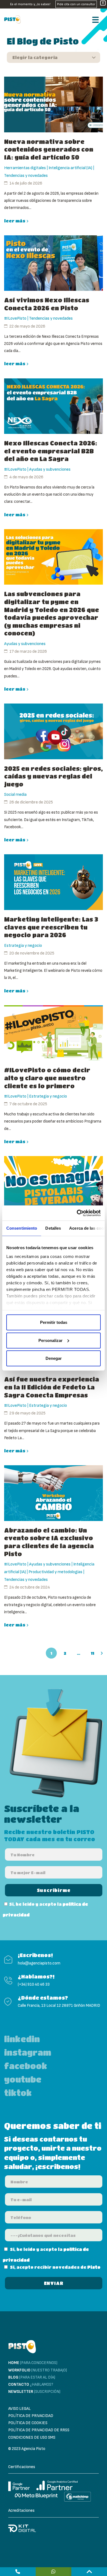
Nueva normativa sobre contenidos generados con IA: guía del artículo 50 (49, 149)
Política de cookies (28, 2423)
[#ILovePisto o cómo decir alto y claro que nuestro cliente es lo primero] (54, 1033)
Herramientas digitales (25, 168)
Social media (15, 795)
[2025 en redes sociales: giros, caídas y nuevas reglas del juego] (54, 731)
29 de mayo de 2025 (27, 1413)
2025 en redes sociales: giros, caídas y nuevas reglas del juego (54, 776)
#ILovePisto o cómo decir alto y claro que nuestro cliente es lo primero (47, 1078)
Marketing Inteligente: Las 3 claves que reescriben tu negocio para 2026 (51, 927)
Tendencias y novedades (26, 176)
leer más (15, 221)
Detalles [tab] (53, 1228)
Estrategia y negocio (23, 946)
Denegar (54, 1358)
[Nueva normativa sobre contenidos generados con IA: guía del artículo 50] (54, 104)
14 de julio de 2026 (26, 183)
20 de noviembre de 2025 (32, 953)
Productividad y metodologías (55, 1572)
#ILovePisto (15, 318)
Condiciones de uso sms (32, 2437)
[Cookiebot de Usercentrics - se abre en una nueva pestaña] (77, 1213)
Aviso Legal (19, 2409)
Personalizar (50, 1340)
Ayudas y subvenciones (50, 469)
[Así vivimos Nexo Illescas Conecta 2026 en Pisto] (54, 263)
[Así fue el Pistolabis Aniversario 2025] (54, 1184)
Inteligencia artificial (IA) (70, 168)
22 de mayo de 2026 (27, 326)
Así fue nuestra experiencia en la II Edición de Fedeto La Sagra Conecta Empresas (52, 1387)
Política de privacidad (31, 2416)
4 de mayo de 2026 (26, 477)
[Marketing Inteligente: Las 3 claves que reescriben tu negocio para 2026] (54, 882)
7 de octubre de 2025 (28, 1104)
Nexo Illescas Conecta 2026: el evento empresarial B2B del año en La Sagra (51, 451)
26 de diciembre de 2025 (31, 802)
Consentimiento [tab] (22, 1228)
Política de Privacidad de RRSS (39, 2430)
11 (93, 1653)
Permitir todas (54, 1322)
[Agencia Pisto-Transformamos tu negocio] (14, 19)
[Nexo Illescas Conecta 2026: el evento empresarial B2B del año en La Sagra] (54, 406)
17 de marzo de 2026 (28, 651)
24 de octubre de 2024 (30, 1587)
